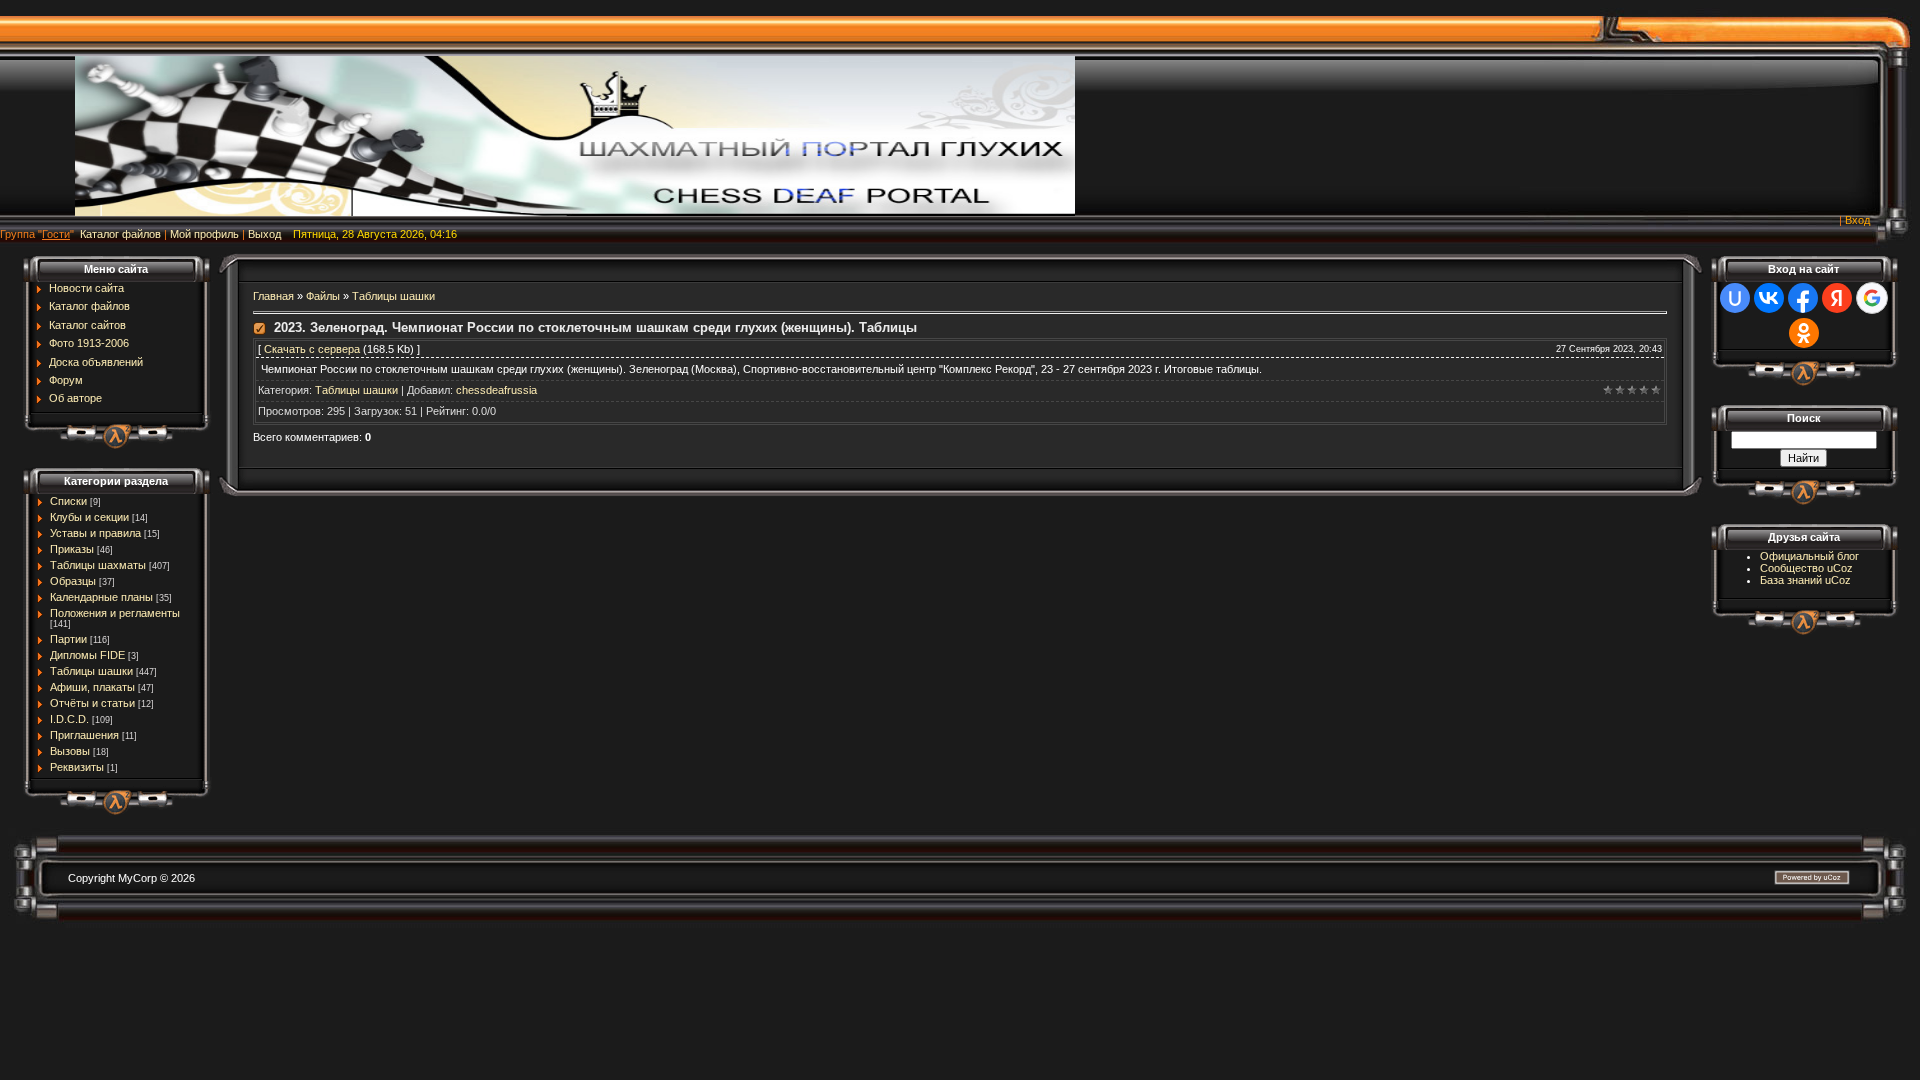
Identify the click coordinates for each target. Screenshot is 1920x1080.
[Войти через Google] (1872, 298)
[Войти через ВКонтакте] (1769, 298)
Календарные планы (101, 597)
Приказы (72, 549)
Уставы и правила (95, 533)
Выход (264, 234)
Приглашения (84, 735)
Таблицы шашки (91, 671)
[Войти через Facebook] (1803, 298)
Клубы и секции (89, 517)
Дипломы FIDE (87, 655)
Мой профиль (204, 234)
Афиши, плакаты (92, 687)
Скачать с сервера (312, 349)
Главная (273, 296)
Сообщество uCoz (1806, 568)
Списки (68, 501)
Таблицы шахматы (98, 565)
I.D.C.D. (69, 719)
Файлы (323, 296)
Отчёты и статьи (92, 703)
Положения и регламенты (115, 613)
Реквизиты (77, 767)
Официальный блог (1809, 556)
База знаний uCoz (1805, 580)
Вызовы (70, 751)
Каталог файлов (120, 234)
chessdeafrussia (496, 390)
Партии (68, 639)
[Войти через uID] (1735, 298)
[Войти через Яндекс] (1837, 298)
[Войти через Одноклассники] (1804, 333)
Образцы (73, 581)
